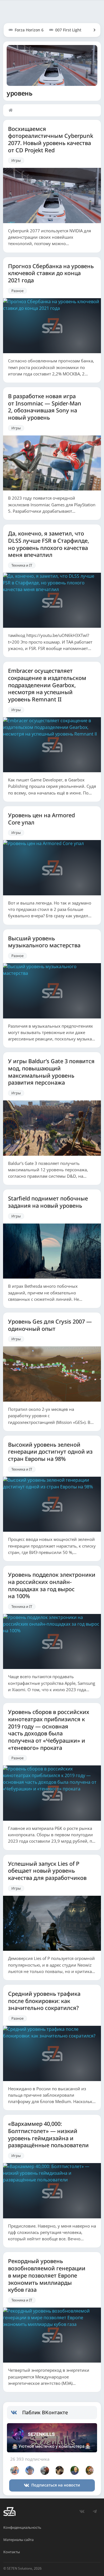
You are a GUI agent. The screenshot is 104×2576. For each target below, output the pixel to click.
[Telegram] (95, 2512)
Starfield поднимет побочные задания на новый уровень (48, 1202)
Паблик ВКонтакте (45, 2412)
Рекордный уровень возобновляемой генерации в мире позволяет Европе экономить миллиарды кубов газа (47, 2275)
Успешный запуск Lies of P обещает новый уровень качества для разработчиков (47, 1871)
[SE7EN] (9, 2512)
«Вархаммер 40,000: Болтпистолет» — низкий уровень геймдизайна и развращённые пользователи (48, 2135)
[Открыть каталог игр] (92, 30)
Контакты (12, 2552)
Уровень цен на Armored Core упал (41, 819)
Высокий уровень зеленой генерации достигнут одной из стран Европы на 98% (50, 1452)
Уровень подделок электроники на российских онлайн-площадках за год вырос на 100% (52, 1585)
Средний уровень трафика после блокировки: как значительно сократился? (44, 2001)
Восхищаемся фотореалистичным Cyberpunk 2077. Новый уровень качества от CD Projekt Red (51, 140)
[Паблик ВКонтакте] (17, 2413)
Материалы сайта (18, 2540)
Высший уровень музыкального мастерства (44, 942)
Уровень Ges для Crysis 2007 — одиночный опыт (50, 1325)
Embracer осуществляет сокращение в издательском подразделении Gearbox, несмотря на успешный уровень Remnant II (47, 685)
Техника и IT (22, 565)
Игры (16, 160)
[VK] (82, 2512)
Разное (17, 291)
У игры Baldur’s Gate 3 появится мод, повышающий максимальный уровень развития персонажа (51, 1072)
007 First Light (68, 30)
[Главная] (12, 110)
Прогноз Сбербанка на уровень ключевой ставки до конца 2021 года (51, 273)
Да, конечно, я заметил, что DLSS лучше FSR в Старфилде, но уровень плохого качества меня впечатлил (49, 544)
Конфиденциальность (22, 2527)
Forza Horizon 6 (29, 30)
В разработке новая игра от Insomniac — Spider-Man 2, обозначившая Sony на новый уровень (45, 407)
